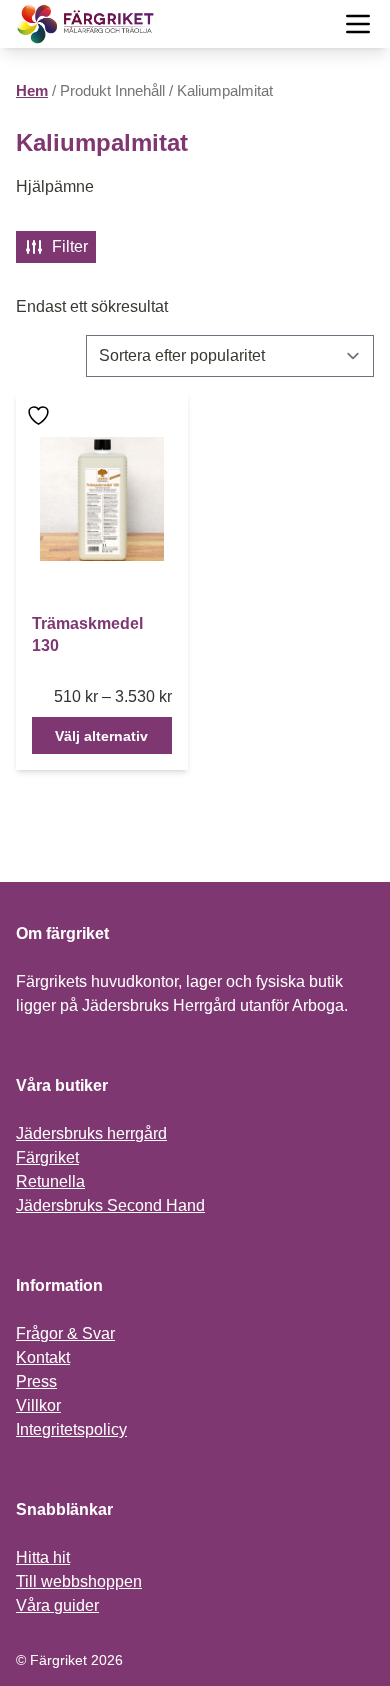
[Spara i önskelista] (41, 415)
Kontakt (43, 1357)
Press (36, 1381)
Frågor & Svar (65, 1333)
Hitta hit (43, 1557)
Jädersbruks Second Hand (110, 1205)
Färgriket (47, 1157)
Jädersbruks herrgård (91, 1133)
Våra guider (57, 1605)
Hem (32, 91)
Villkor (38, 1405)
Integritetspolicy (71, 1429)
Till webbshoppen (79, 1581)
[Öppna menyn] (358, 24)
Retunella (50, 1181)
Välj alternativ (101, 736)
